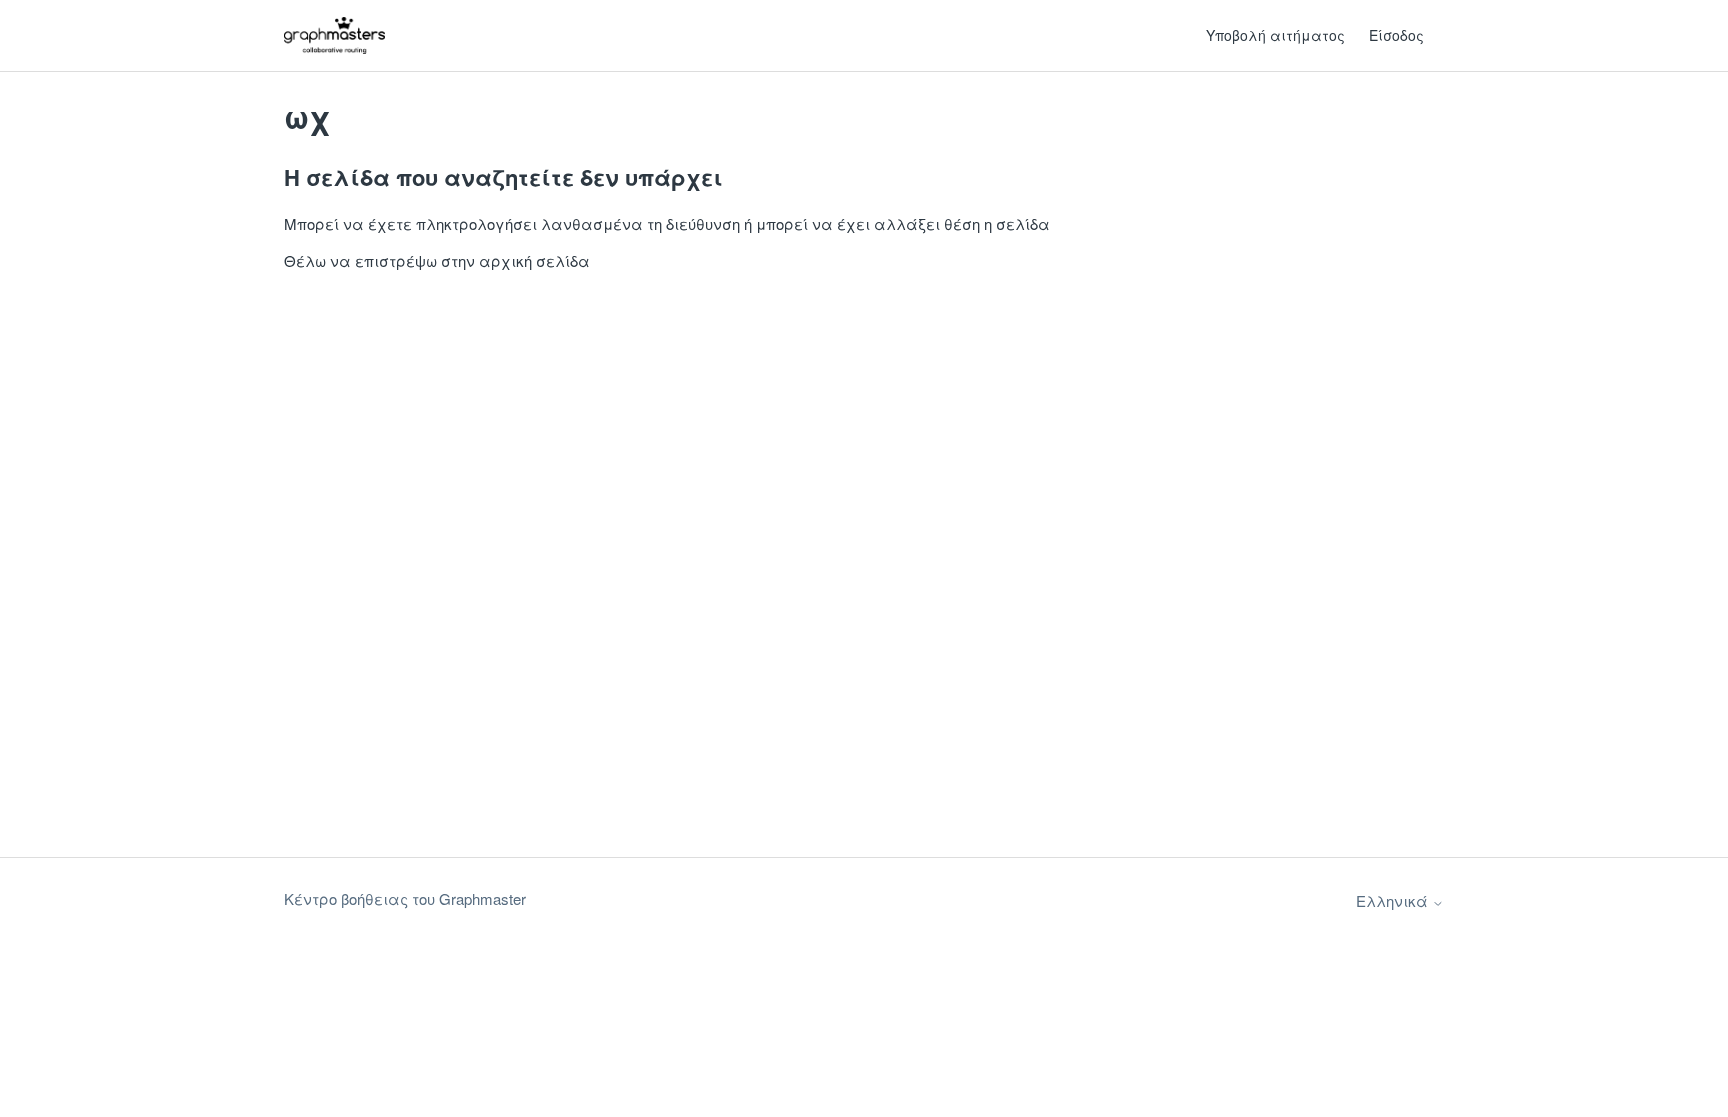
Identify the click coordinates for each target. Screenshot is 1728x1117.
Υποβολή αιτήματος (1275, 35)
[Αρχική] (334, 35)
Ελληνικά (1394, 900)
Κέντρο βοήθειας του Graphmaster (405, 898)
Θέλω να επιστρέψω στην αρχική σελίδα (437, 260)
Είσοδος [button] (1396, 35)
